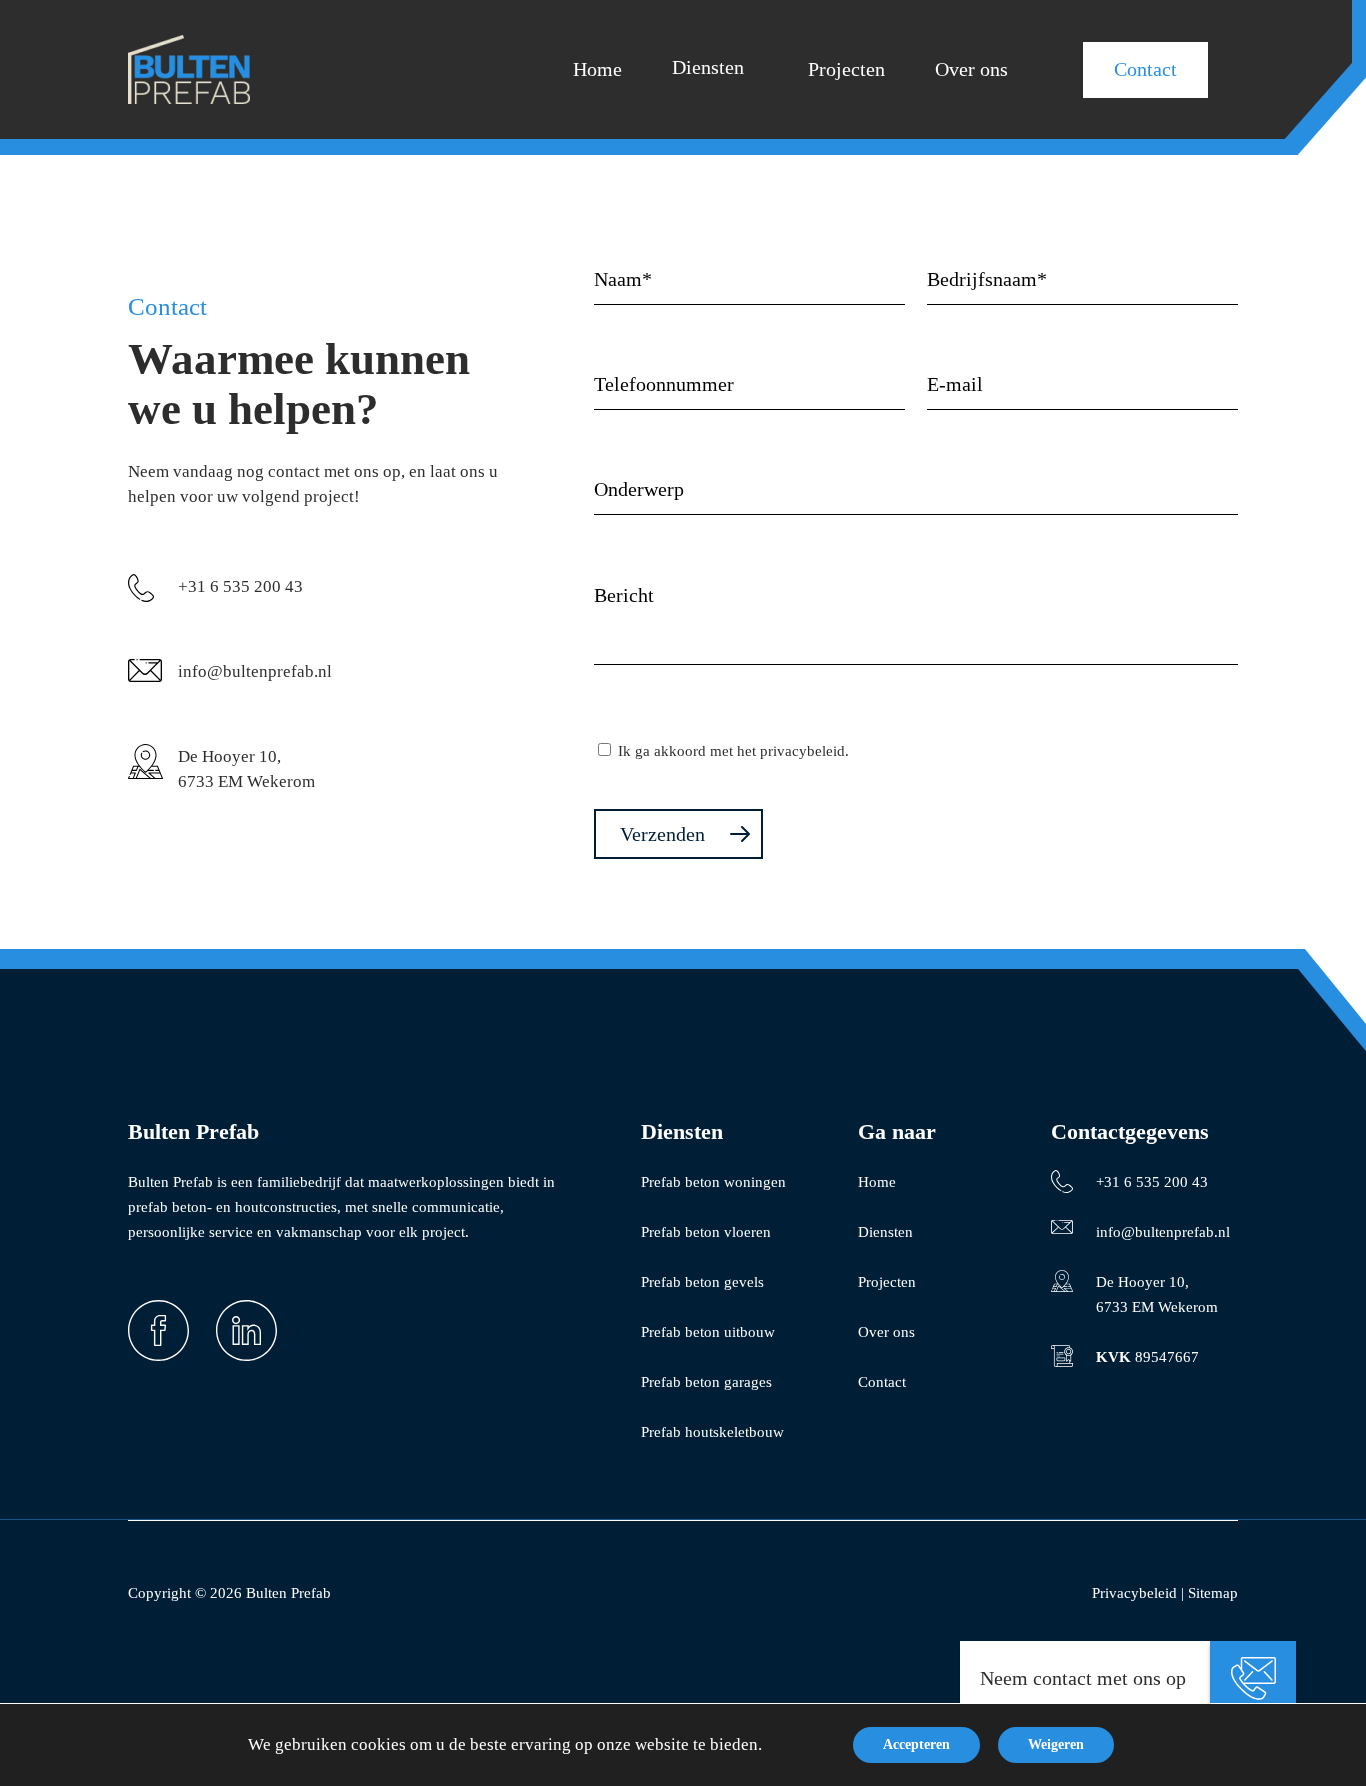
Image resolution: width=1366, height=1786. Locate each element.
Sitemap (1213, 1593)
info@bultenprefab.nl (255, 671)
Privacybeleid (1134, 1593)
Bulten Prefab (288, 1593)
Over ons (886, 1332)
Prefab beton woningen (713, 1182)
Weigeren (1056, 1744)
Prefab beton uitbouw (708, 1332)
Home (877, 1182)
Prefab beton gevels (702, 1282)
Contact (882, 1382)
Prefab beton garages (706, 1382)
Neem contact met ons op (1083, 1678)
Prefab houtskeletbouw (712, 1432)
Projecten (887, 1282)
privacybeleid (802, 751)
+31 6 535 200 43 (240, 586)
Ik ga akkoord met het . (733, 751)
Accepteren (916, 1744)
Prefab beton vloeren (706, 1232)
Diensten (885, 1232)
